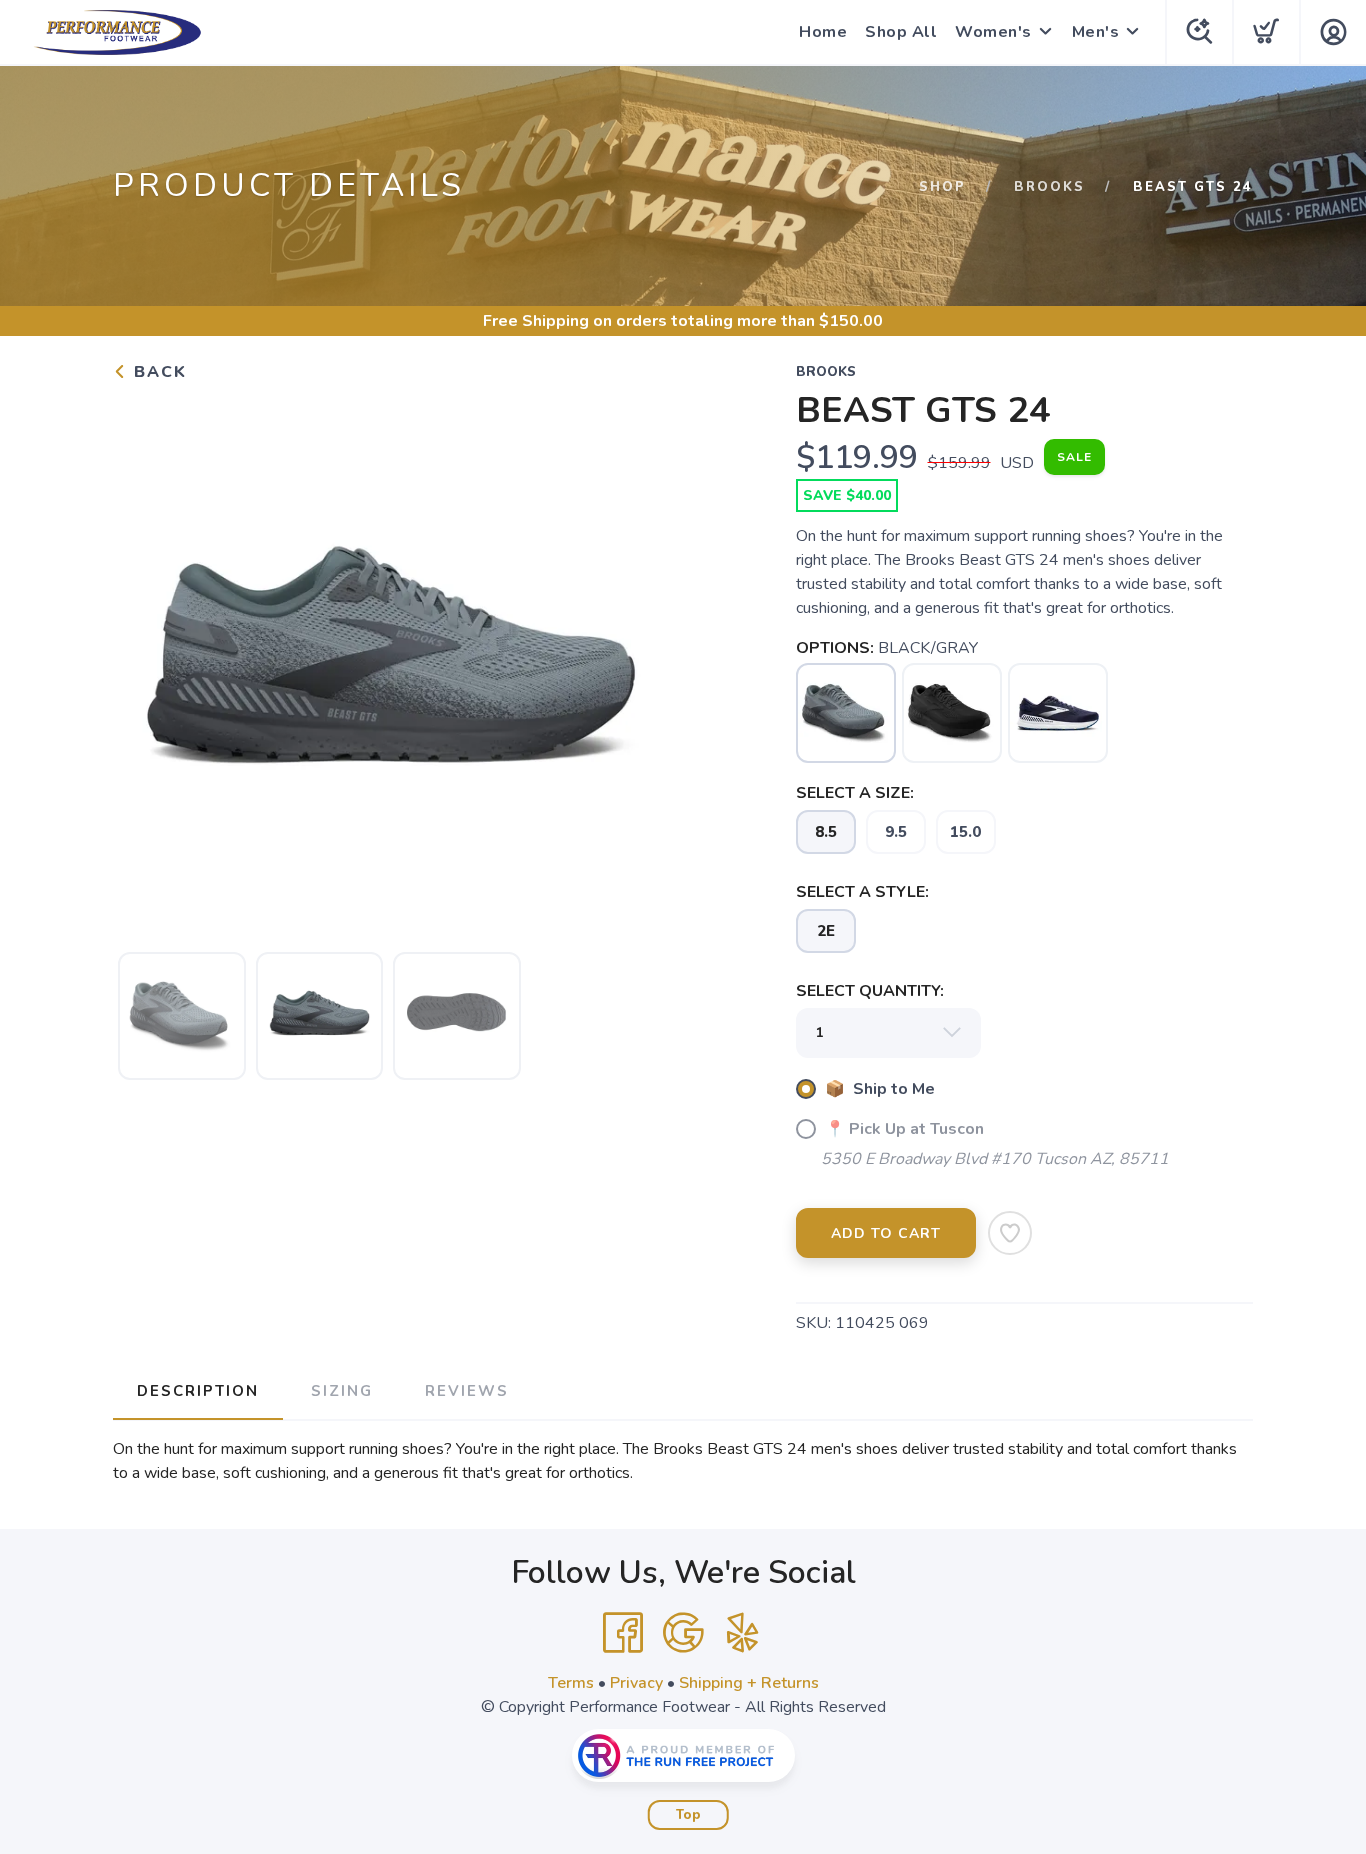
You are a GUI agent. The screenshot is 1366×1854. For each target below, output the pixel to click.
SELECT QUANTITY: (870, 991)
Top (688, 1815)
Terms (571, 1683)
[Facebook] (623, 1633)
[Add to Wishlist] (1010, 1233)
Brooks (1049, 187)
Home (823, 32)
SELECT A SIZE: (855, 793)
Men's (1096, 32)
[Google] (683, 1633)
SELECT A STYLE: (862, 892)
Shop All (901, 32)
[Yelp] (743, 1633)
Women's (993, 32)
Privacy (636, 1683)
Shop (942, 187)
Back (157, 372)
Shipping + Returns (749, 1683)
